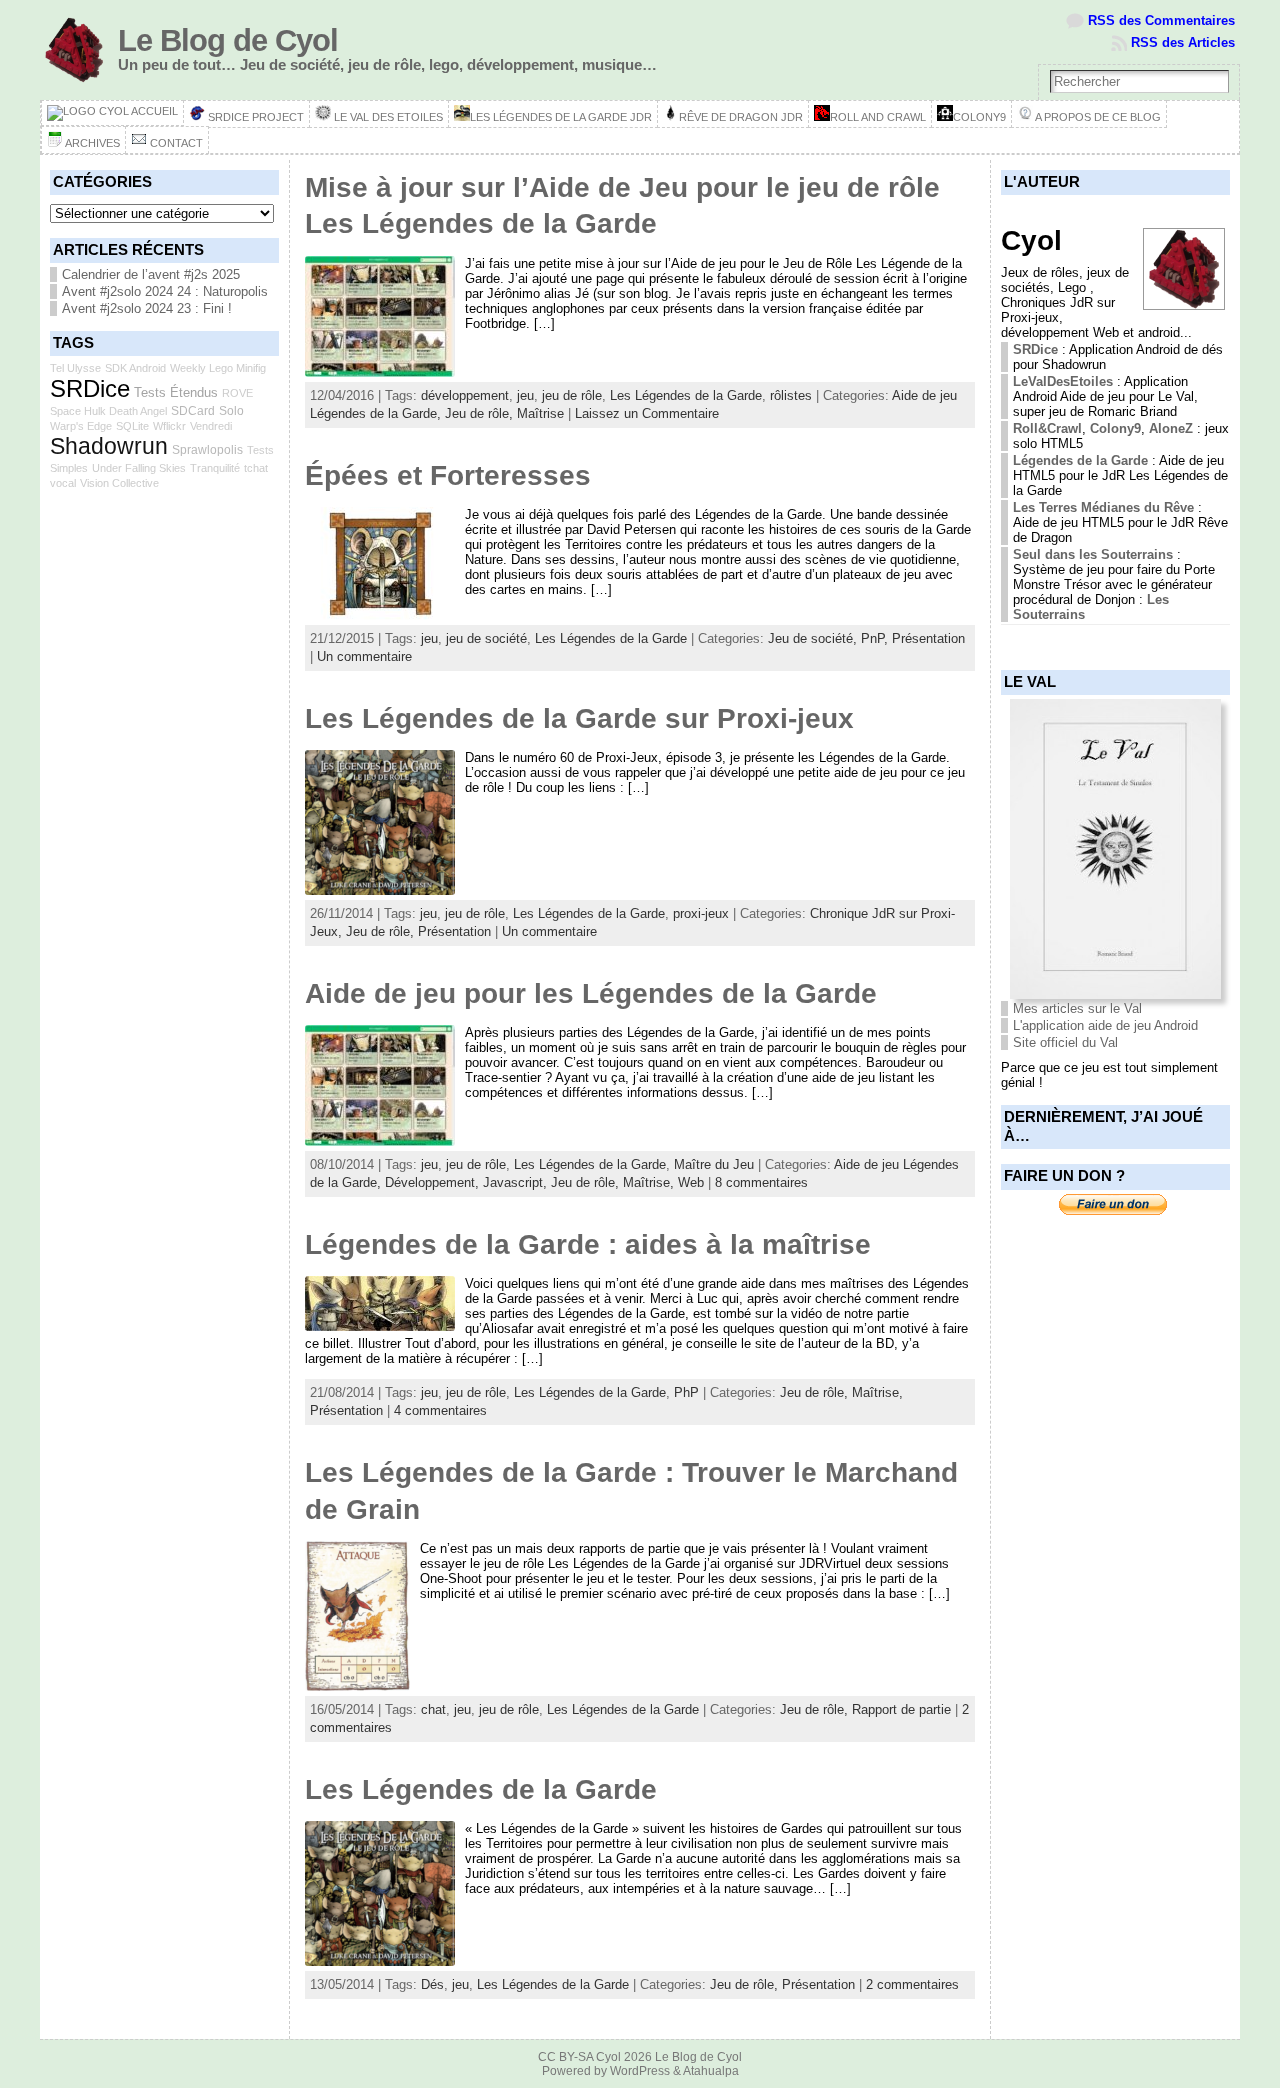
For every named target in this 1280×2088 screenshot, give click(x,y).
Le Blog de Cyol (228, 40)
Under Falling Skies (139, 468)
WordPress (640, 2071)
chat (433, 1709)
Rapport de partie (901, 1709)
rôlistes (791, 395)
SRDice (90, 388)
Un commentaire (364, 656)
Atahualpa (711, 2071)
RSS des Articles (1183, 42)
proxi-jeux (701, 913)
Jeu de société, (814, 638)
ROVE (237, 393)
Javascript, (517, 1182)
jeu (525, 395)
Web (691, 1182)
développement (465, 395)
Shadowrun (109, 446)
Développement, (434, 1182)
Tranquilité (215, 468)
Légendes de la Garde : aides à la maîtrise (588, 1244)
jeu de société (486, 638)
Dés (432, 1984)
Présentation (928, 638)
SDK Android (135, 368)
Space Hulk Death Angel (108, 411)
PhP (686, 1392)
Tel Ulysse (75, 368)
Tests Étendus (176, 392)
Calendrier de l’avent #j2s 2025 (151, 274)
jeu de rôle (572, 395)
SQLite (132, 426)
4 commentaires (440, 1410)
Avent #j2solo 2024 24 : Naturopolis (165, 291)
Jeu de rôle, (481, 413)
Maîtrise (540, 413)
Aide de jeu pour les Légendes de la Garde (591, 993)
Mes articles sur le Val (1077, 1008)
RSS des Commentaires (1161, 20)
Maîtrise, (650, 1182)
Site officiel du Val (1065, 1042)
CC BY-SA (565, 2057)
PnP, (876, 638)
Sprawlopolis (207, 450)
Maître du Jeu (714, 1164)
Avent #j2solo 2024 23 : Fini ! (147, 308)
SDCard (193, 411)
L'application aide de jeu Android (1105, 1025)
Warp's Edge (81, 426)
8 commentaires (761, 1182)
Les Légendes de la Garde (686, 395)
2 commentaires (912, 1984)
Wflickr (169, 426)
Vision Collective (119, 483)
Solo (231, 411)
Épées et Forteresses (448, 475)
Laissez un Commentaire (647, 413)
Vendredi (211, 426)
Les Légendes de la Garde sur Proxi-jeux (579, 718)
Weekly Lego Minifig (218, 368)
